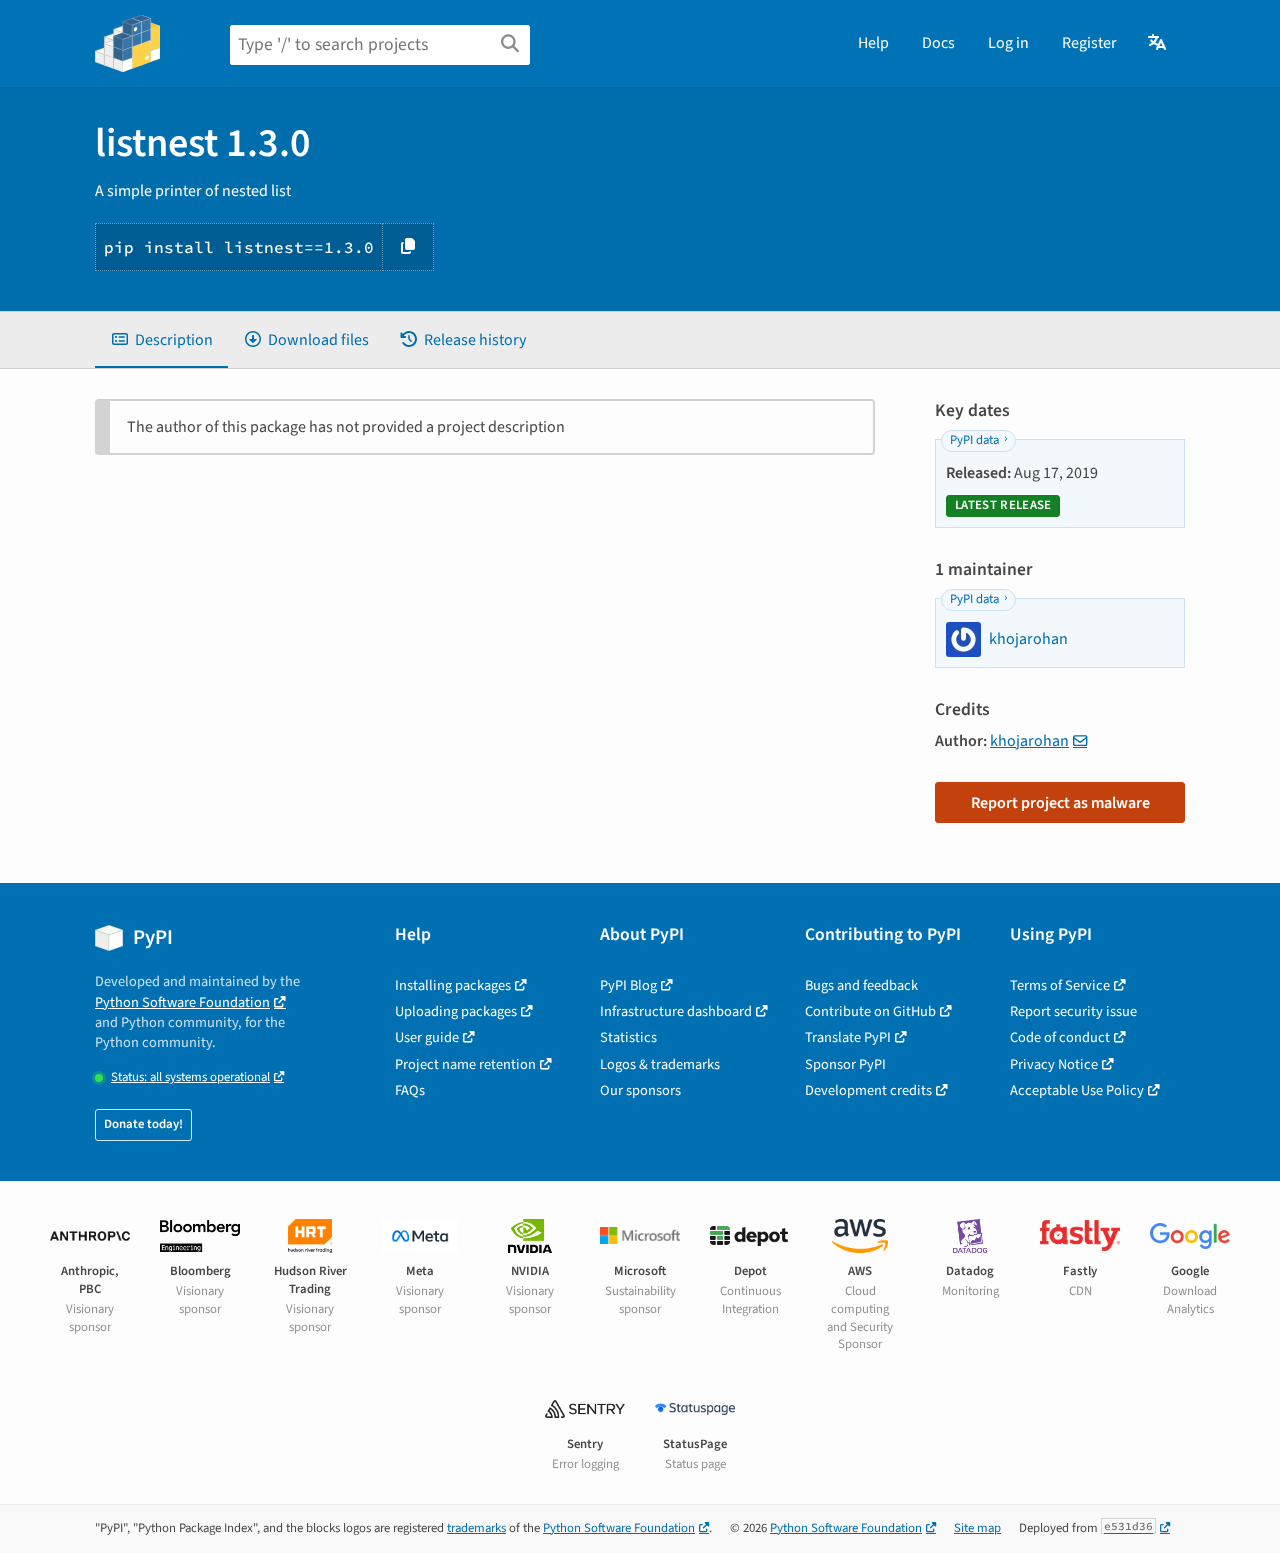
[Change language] (1158, 43)
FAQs (410, 1090)
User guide (427, 1037)
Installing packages (453, 985)
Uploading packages (456, 1011)
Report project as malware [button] (1060, 803)
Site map (977, 1528)
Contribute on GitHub (870, 1011)
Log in (1008, 43)
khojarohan (1029, 741)
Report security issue (1073, 1011)
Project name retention (465, 1064)
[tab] (161, 340)
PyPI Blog (628, 985)
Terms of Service (1060, 985)
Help (873, 43)
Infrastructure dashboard (676, 1011)
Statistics (628, 1037)
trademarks (476, 1528)
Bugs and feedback (861, 985)
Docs (938, 43)
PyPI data (974, 440)
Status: (190, 1077)
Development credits (868, 1090)
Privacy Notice (1054, 1064)
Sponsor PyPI (845, 1064)
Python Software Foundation (182, 1002)
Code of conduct (1060, 1037)
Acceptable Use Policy (1077, 1090)
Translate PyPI (848, 1037)
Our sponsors (640, 1090)
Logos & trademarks (660, 1064)
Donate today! (143, 1124)
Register (1089, 43)
